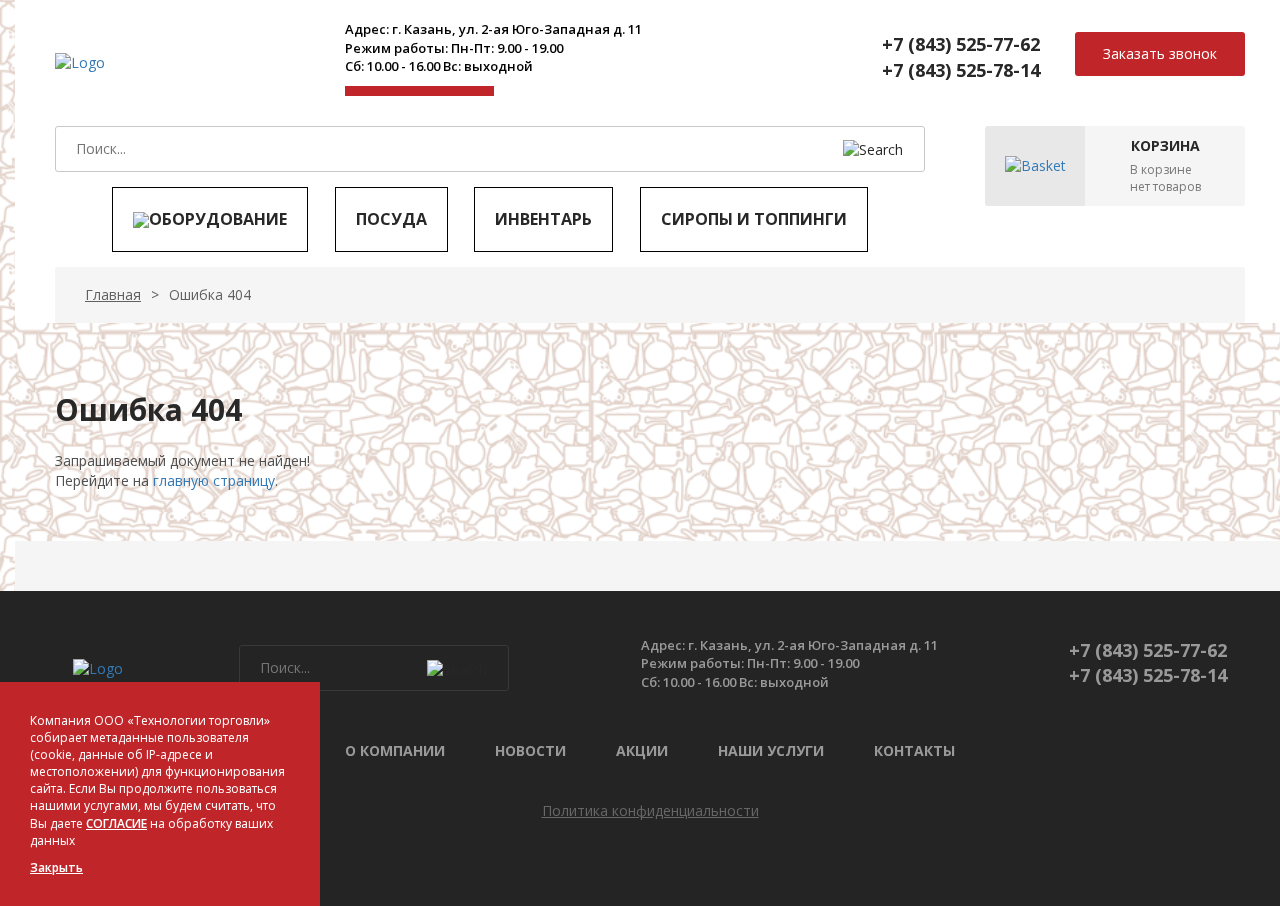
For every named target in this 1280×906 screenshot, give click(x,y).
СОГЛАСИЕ (116, 823)
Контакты (914, 750)
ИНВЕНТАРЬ (543, 219)
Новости (530, 750)
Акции (642, 750)
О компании (395, 750)
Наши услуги (771, 750)
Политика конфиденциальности (650, 810)
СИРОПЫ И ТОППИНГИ (754, 219)
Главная (113, 294)
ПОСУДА (391, 219)
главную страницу (214, 480)
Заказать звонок (1160, 53)
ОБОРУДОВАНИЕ (218, 219)
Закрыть (56, 867)
